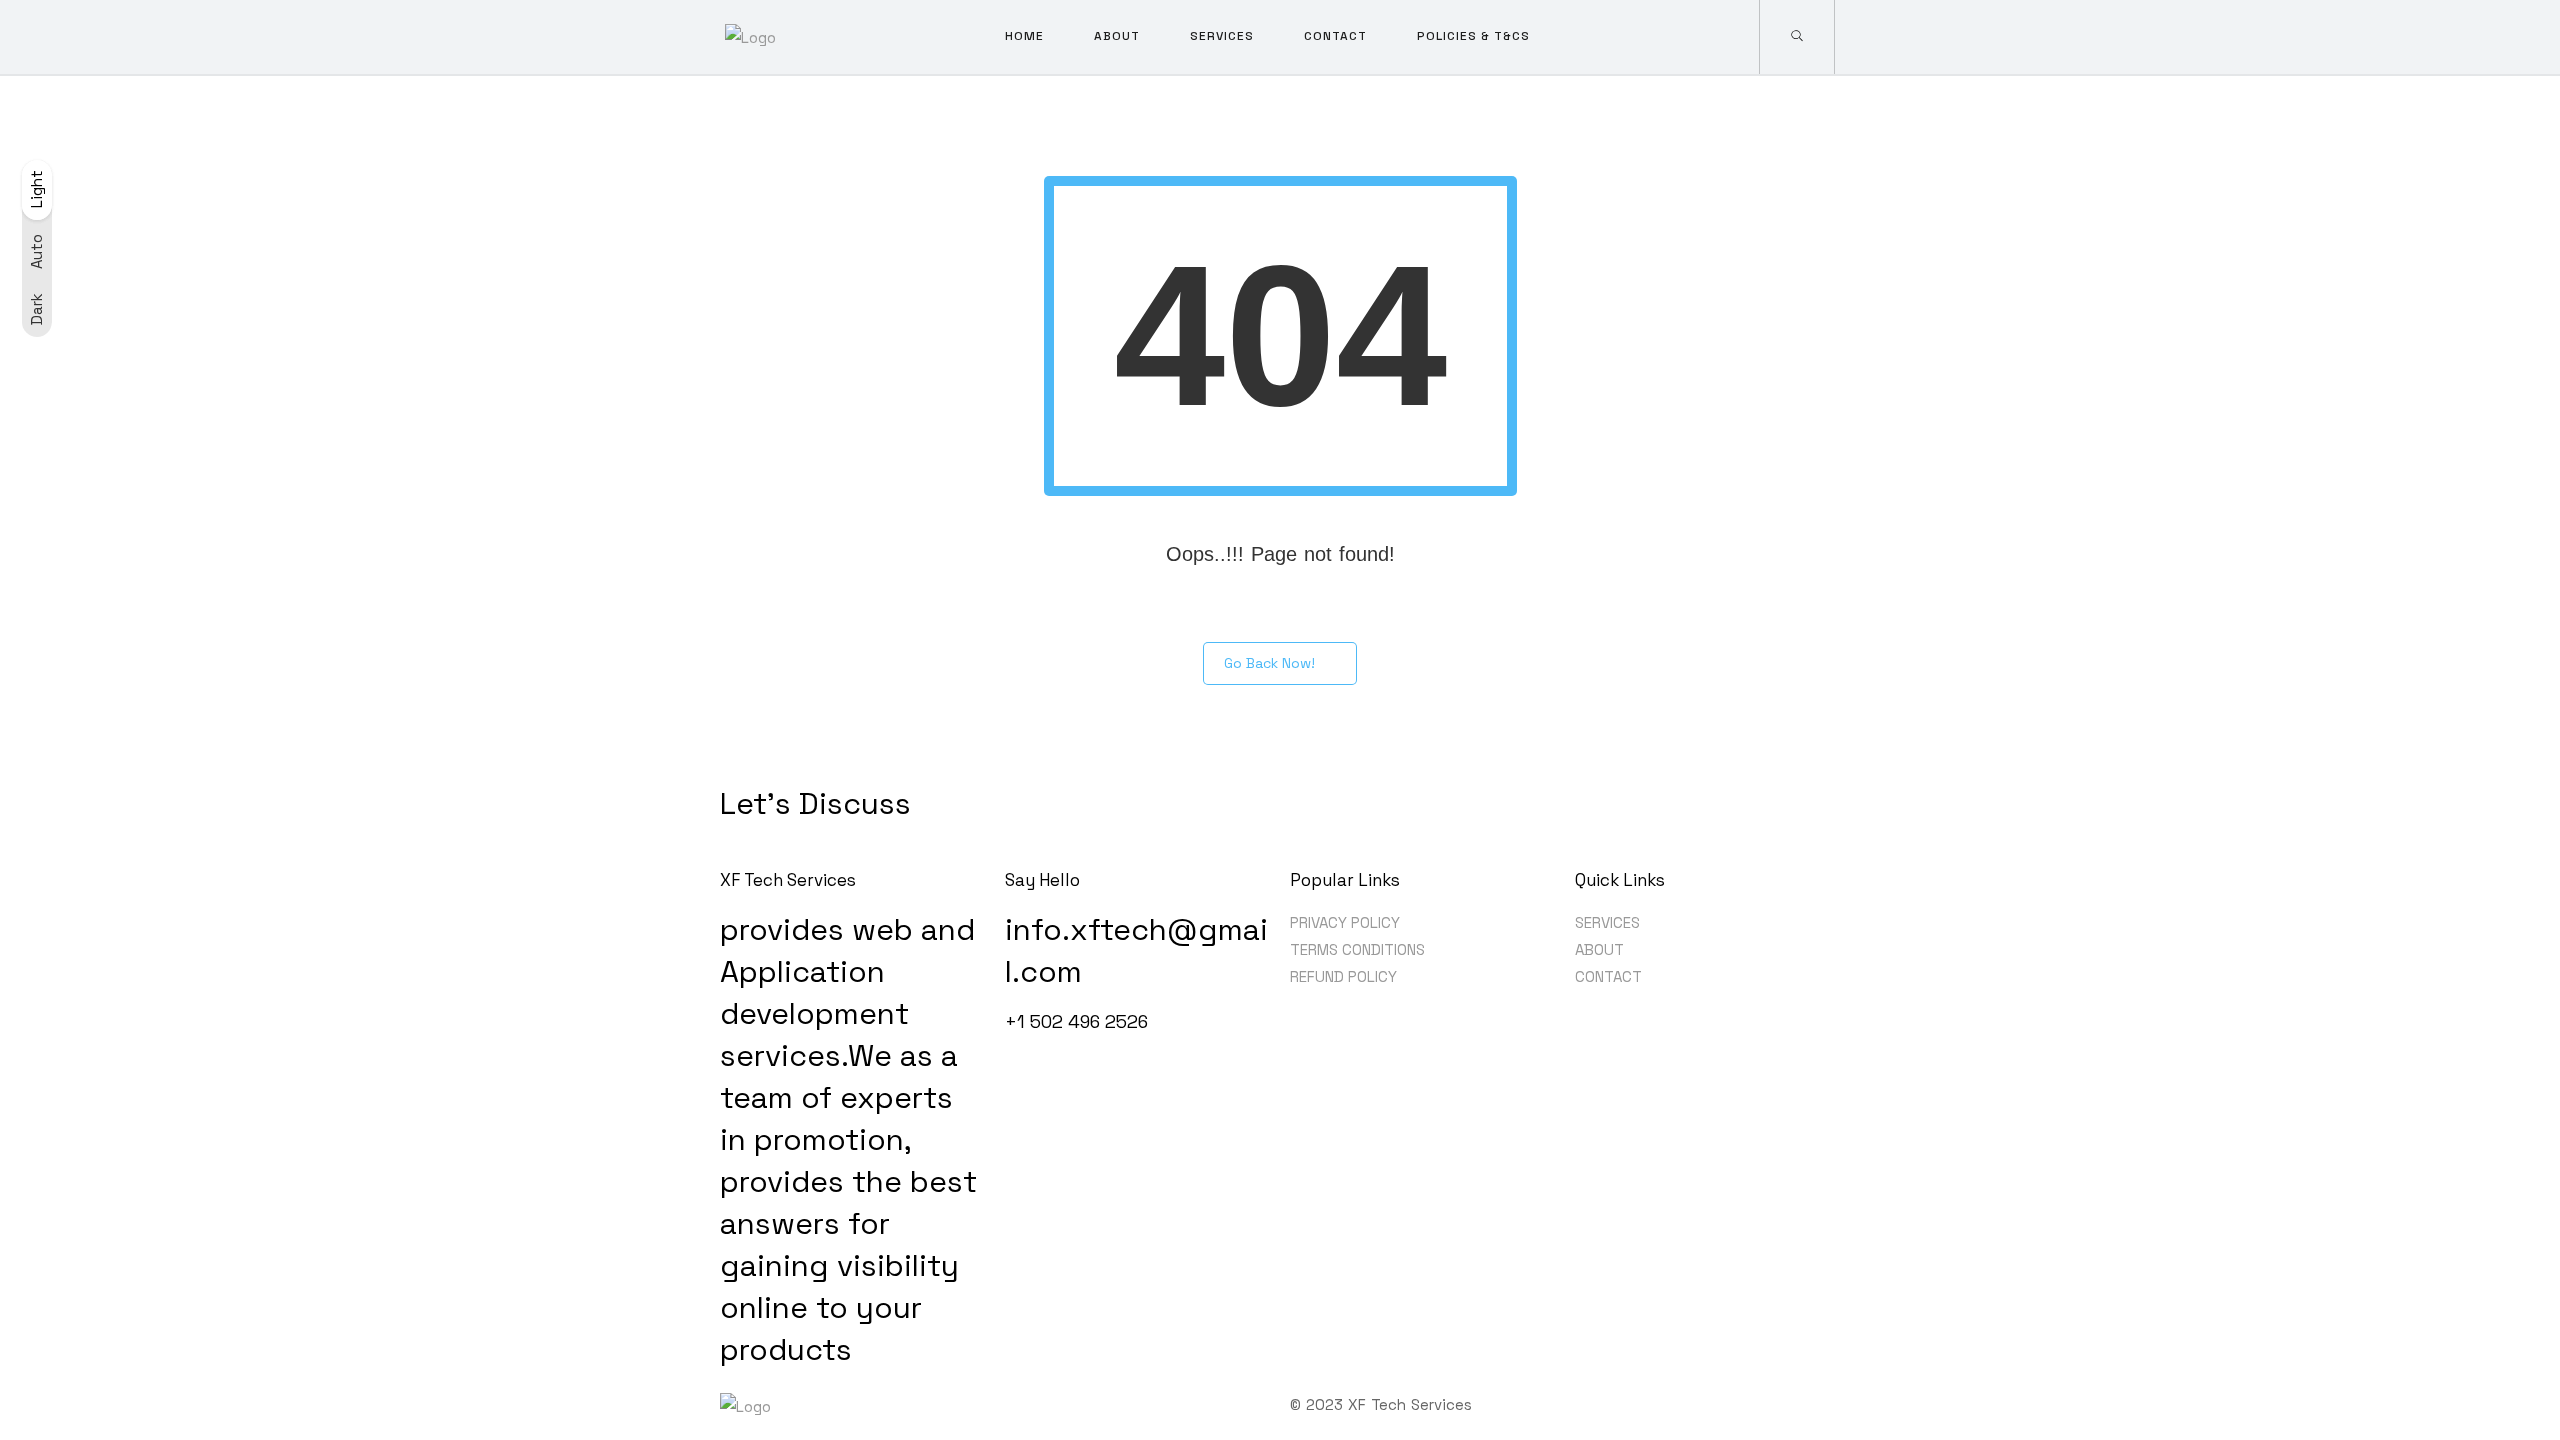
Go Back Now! (1269, 663)
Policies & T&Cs (1473, 36)
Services (1222, 36)
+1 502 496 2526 (1076, 1021)
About (1117, 36)
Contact (1335, 36)
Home (1024, 36)
